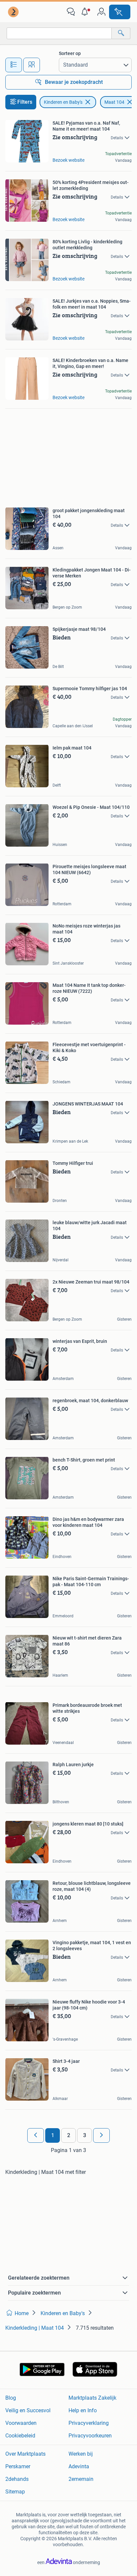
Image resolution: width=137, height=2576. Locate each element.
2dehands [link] (17, 2479)
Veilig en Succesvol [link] (28, 2410)
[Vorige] (36, 2135)
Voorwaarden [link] (21, 2423)
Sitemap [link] (15, 2492)
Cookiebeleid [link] (20, 2436)
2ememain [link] (81, 2479)
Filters (25, 102)
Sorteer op (70, 53)
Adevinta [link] (79, 2466)
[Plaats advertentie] (120, 12)
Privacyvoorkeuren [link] (90, 2436)
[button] (86, 12)
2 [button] (69, 2135)
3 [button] (85, 2135)
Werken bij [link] (81, 2454)
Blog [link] (11, 2398)
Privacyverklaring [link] (89, 2423)
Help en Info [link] (83, 2410)
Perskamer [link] (18, 2466)
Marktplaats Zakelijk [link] (92, 2398)
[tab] (14, 65)
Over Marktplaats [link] (25, 2454)
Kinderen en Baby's (63, 102)
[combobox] (59, 33)
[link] (14, 12)
